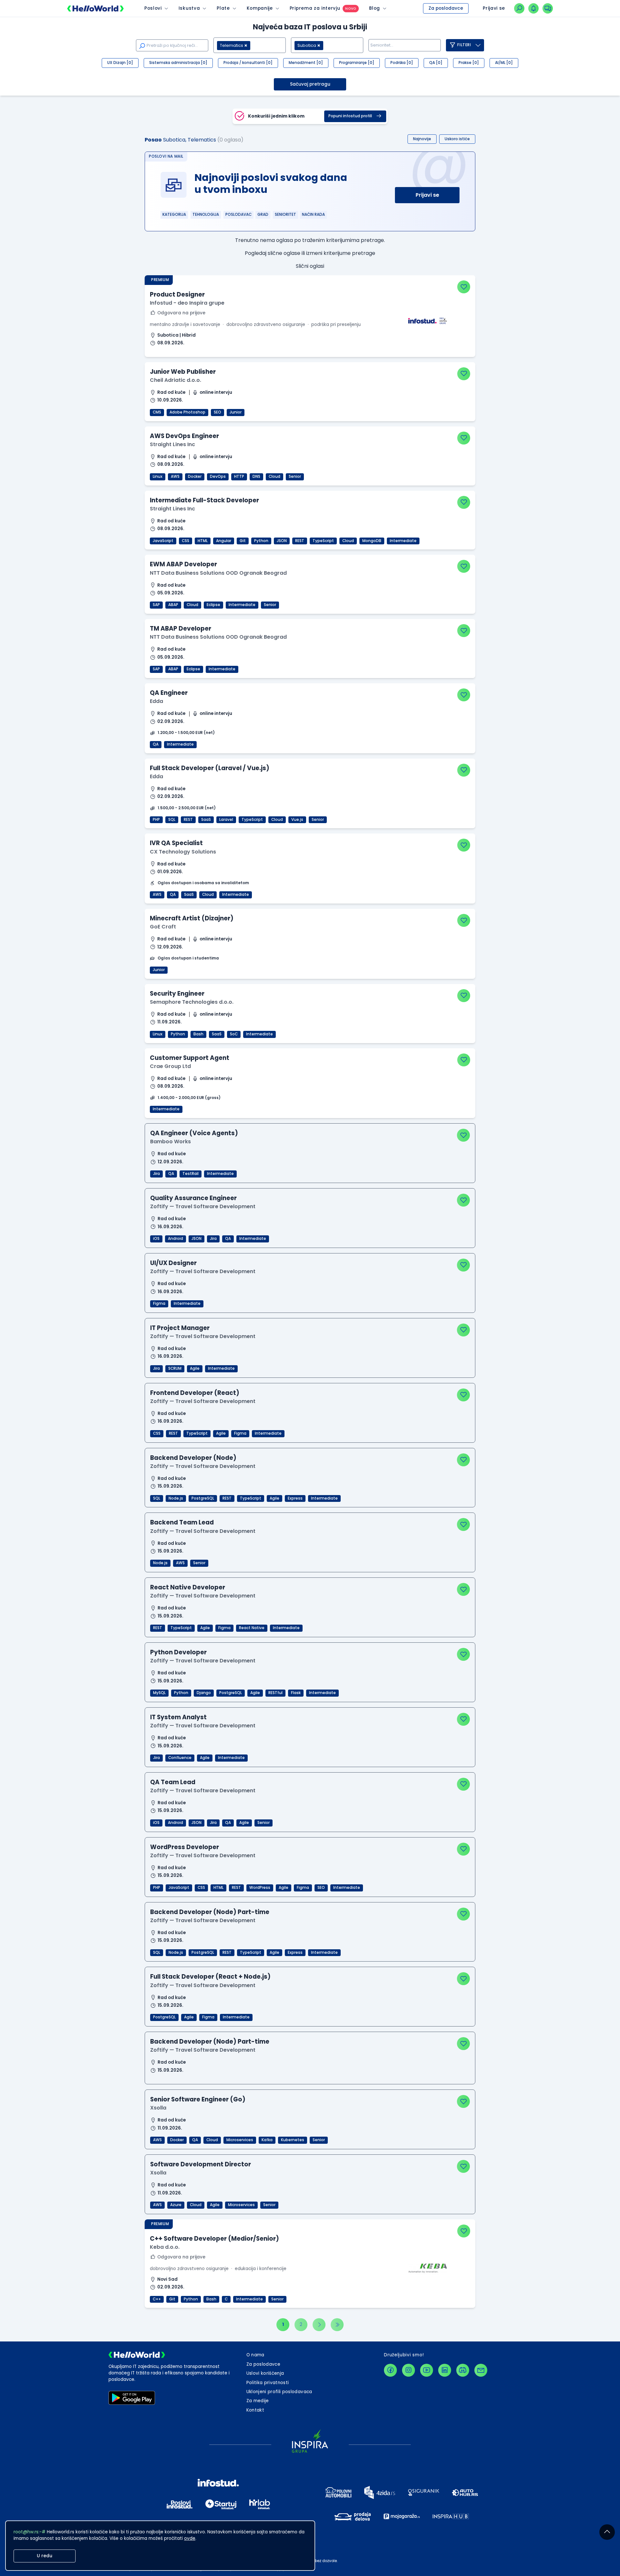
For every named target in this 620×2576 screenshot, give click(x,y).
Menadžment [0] (306, 63)
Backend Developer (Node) (193, 1458)
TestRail (191, 1174)
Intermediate (403, 541)
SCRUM (175, 1368)
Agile (195, 1368)
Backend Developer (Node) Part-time (210, 1912)
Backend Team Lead (182, 1522)
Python (261, 541)
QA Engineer (169, 693)
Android (176, 1239)
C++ (157, 2299)
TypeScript (323, 541)
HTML (203, 541)
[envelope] (481, 2370)
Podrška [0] (402, 63)
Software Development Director (201, 2164)
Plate (223, 8)
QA (156, 744)
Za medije (258, 2401)
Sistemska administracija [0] (178, 63)
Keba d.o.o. (165, 2247)
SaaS (206, 820)
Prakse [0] (469, 63)
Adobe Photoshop (187, 412)
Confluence (180, 1758)
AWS (175, 476)
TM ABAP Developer (181, 628)
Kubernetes (293, 2140)
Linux (158, 476)
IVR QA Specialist (176, 843)
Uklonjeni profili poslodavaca (279, 2392)
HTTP (239, 476)
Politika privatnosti (268, 2383)
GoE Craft (163, 927)
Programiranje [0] (357, 63)
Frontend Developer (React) (195, 1393)
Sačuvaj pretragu (310, 84)
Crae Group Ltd (170, 1066)
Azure (176, 2205)
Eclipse (213, 605)
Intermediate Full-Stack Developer (204, 500)
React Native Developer (188, 1587)
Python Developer (178, 1652)
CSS (186, 541)
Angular (224, 541)
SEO (217, 412)
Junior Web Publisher (183, 372)
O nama (255, 2355)
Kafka (267, 2140)
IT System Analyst (178, 1717)
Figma (159, 1304)
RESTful (275, 1693)
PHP (156, 820)
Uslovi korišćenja (265, 2373)
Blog (375, 8)
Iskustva (189, 8)
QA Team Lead (173, 1782)
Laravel (226, 820)
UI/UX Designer (173, 1263)
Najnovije (422, 139)
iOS (156, 1239)
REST (300, 541)
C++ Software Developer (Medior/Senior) (214, 2239)
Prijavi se (427, 195)
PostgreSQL (203, 1498)
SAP (156, 605)
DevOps (218, 476)
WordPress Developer (185, 1847)
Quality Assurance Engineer (193, 1198)
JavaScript (163, 541)
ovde (190, 2538)
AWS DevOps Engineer (184, 436)
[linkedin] (445, 2370)
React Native (252, 1628)
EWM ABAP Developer (183, 564)
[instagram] (408, 2370)
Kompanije (260, 8)
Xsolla (158, 2108)
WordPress (260, 1888)
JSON (282, 541)
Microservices (240, 2140)
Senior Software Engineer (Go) (198, 2099)
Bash (198, 1034)
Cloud (274, 476)
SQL (172, 820)
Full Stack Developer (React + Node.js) (210, 1977)
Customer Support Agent (190, 1058)
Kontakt (255, 2410)
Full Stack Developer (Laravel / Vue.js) (210, 768)
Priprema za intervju (315, 8)
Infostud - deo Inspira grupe (187, 303)
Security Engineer (177, 994)
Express (295, 1498)
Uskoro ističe (457, 139)
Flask (296, 1693)
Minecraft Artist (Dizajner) (192, 918)
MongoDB (372, 541)
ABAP (173, 605)
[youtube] (427, 2370)
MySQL (159, 1693)
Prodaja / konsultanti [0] (248, 63)
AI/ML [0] (504, 63)
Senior (295, 476)
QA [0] (436, 63)
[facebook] (390, 2370)
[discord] (463, 2370)
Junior (236, 412)
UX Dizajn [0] (120, 63)
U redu (45, 2556)
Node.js (176, 1498)
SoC (234, 1034)
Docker (195, 476)
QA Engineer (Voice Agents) (194, 1133)
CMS (157, 412)
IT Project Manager (180, 1328)
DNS (256, 476)
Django (204, 1693)
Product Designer (177, 294)
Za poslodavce (446, 8)
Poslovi (153, 8)
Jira (156, 1174)
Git (243, 541)
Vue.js (297, 820)
